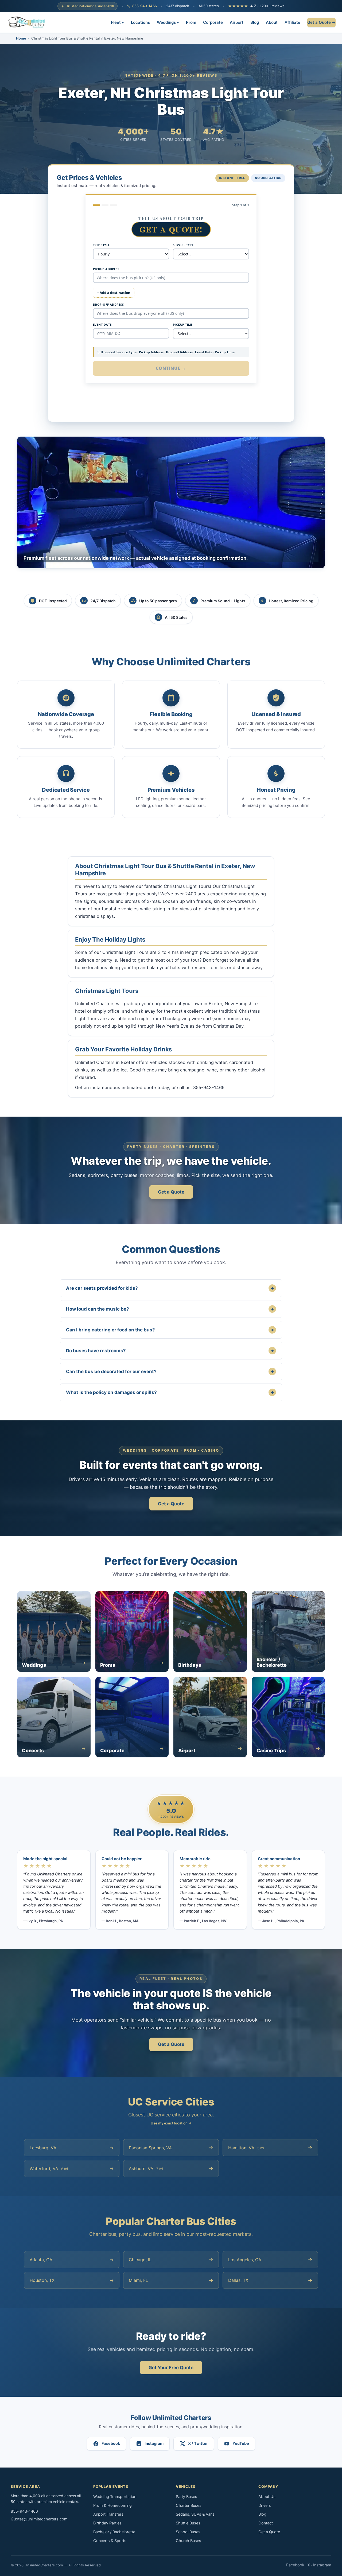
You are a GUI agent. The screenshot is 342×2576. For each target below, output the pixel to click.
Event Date (102, 325)
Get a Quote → (321, 22)
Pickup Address (106, 269)
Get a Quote (171, 1192)
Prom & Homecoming (112, 2505)
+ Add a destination (114, 293)
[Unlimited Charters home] (27, 22)
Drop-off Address (108, 304)
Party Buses (186, 2497)
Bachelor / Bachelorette (114, 2532)
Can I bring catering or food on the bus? (170, 1330)
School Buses (188, 2532)
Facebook (295, 2565)
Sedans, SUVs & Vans (195, 2514)
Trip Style (101, 245)
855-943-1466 (145, 6)
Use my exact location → (171, 2123)
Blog (255, 22)
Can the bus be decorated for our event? (170, 1371)
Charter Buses (189, 2505)
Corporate (213, 22)
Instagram (322, 2565)
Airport (237, 22)
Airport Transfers (108, 2514)
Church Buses (189, 2541)
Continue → (171, 368)
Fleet (117, 22)
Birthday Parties (107, 2523)
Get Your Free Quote (171, 2368)
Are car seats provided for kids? (170, 1288)
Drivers (265, 2505)
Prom (191, 22)
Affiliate (292, 22)
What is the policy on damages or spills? (170, 1392)
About (272, 22)
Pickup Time (183, 325)
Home (21, 38)
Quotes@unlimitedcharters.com (39, 2519)
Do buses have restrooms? (170, 1351)
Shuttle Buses (188, 2523)
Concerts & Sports (110, 2541)
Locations (140, 22)
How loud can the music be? (170, 1309)
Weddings (168, 22)
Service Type (183, 245)
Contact (266, 2523)
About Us (267, 2497)
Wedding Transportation (115, 2497)
